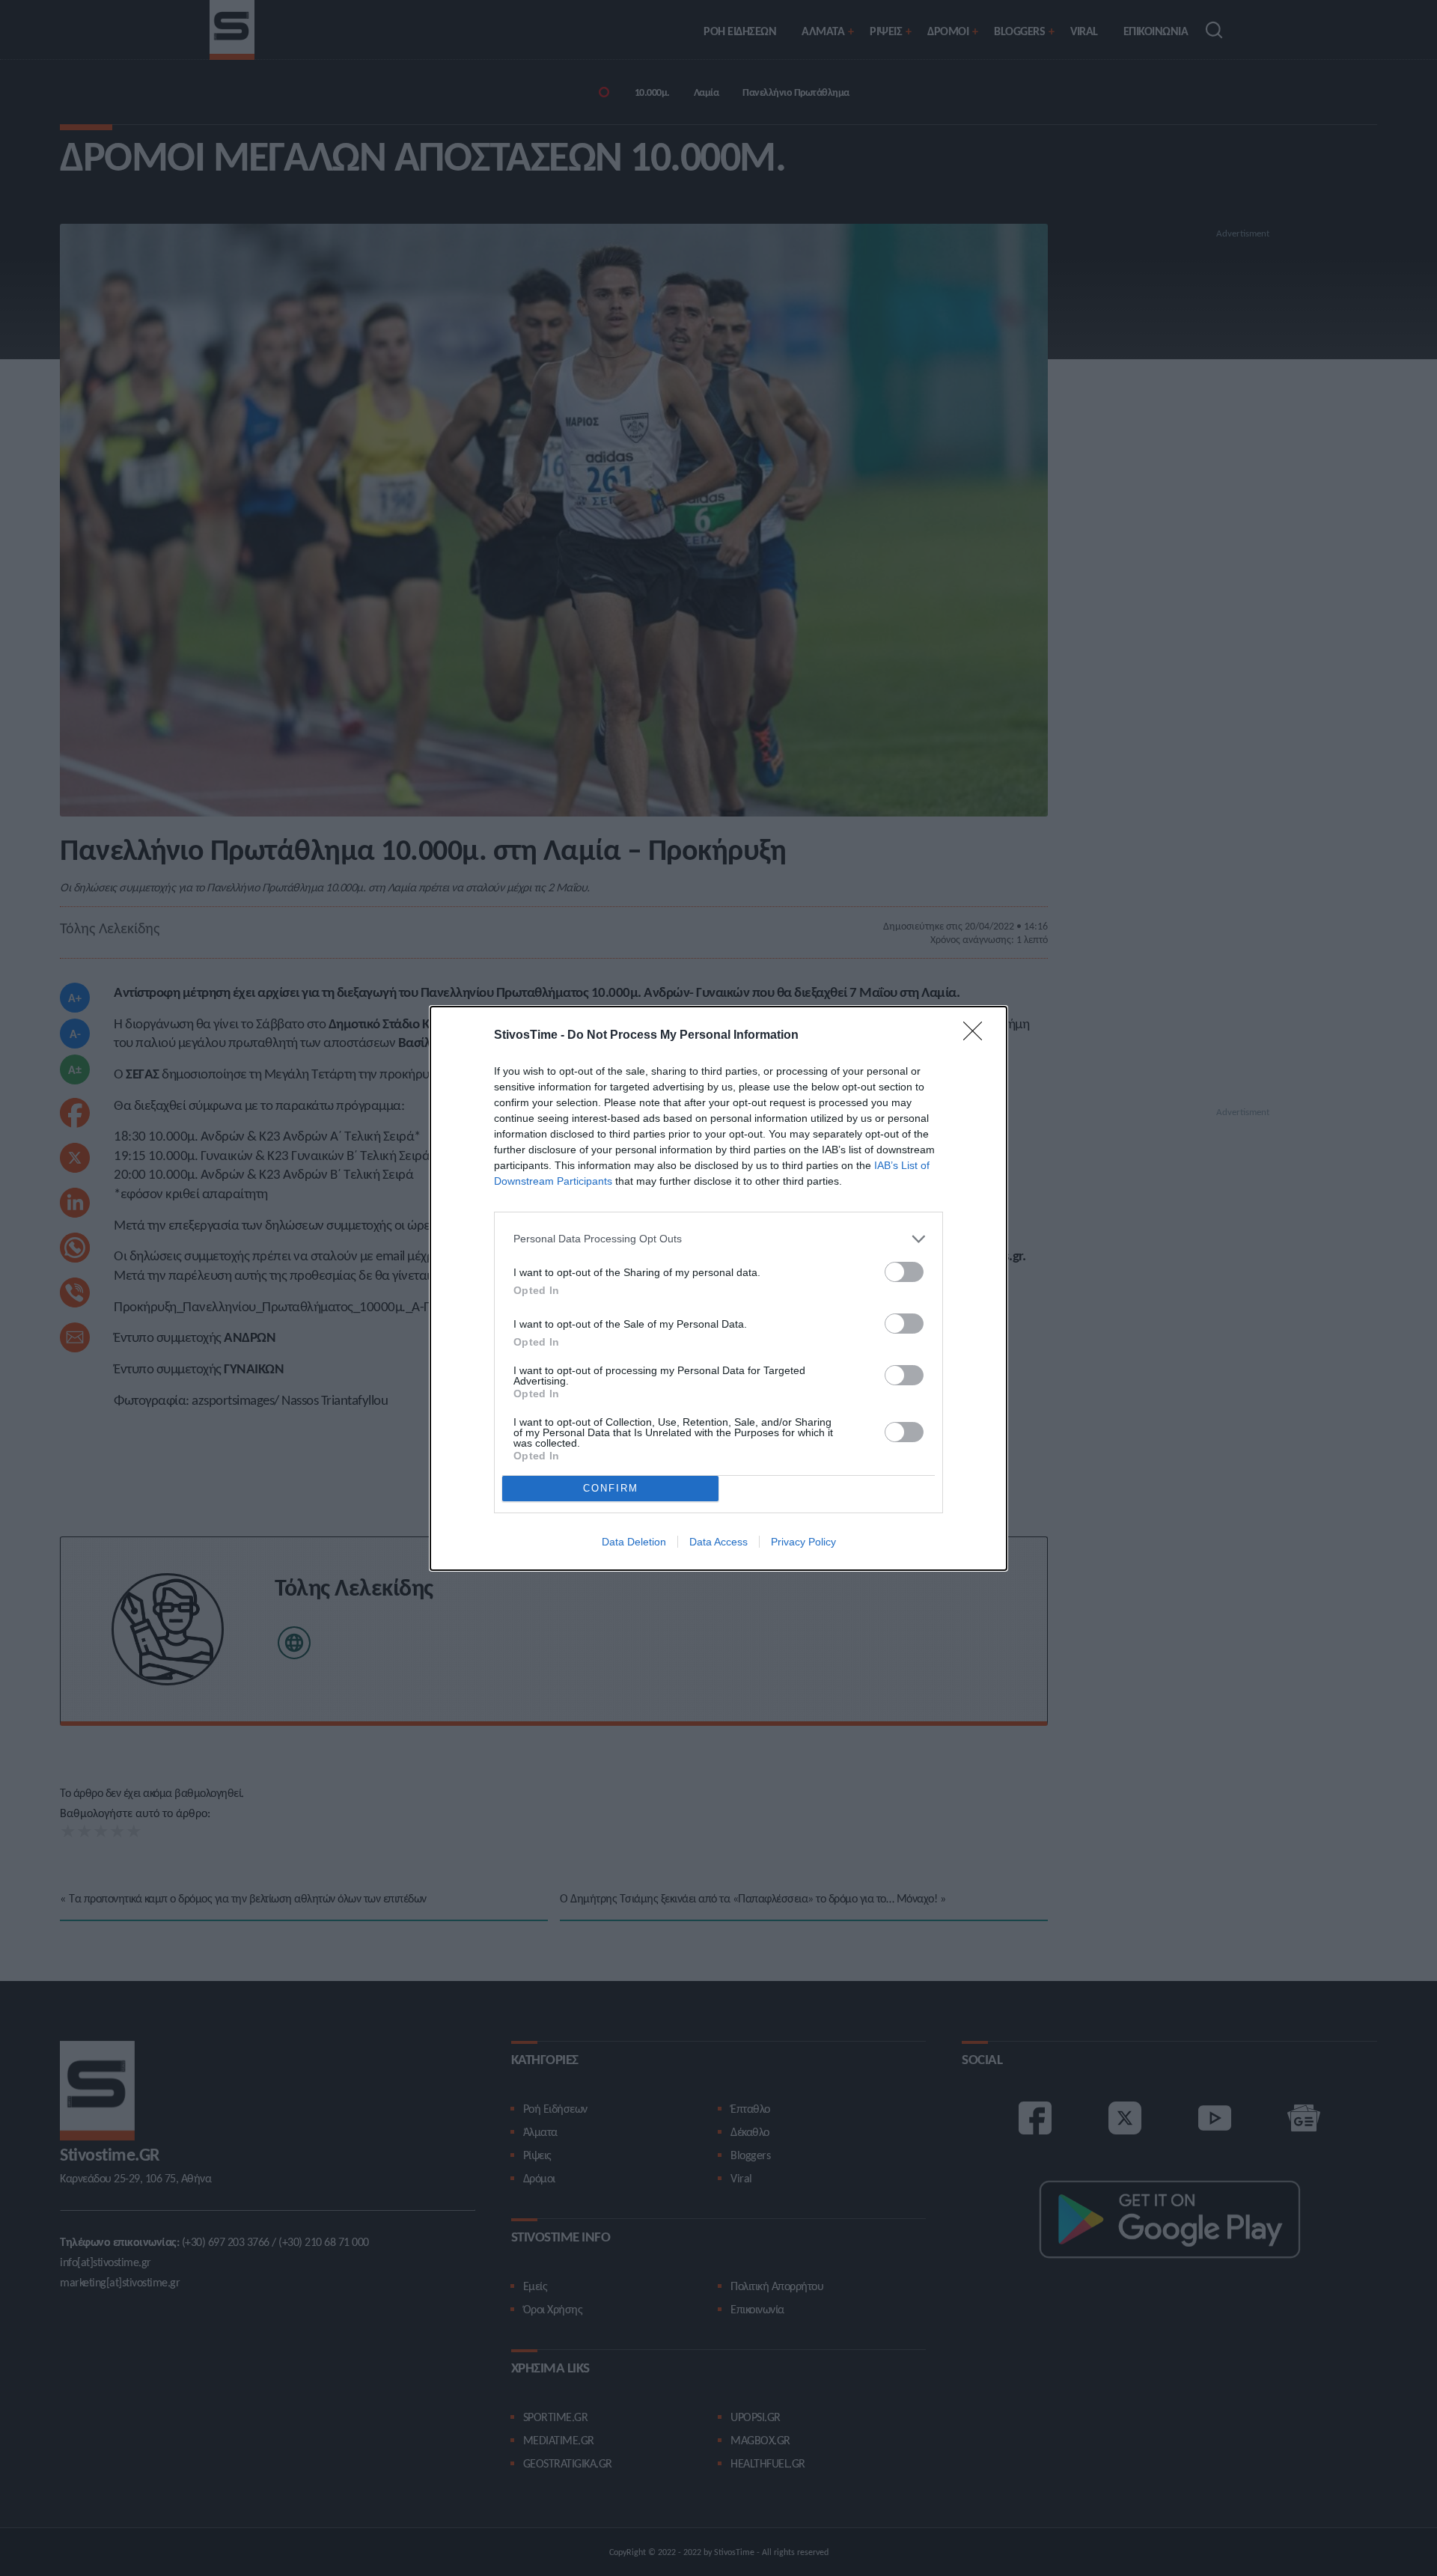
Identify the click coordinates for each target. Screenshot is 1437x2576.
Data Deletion (634, 1542)
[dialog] (718, 1288)
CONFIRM (611, 1488)
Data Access (718, 1542)
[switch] (904, 1272)
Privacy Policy (803, 1542)
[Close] (977, 1036)
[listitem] (718, 1239)
